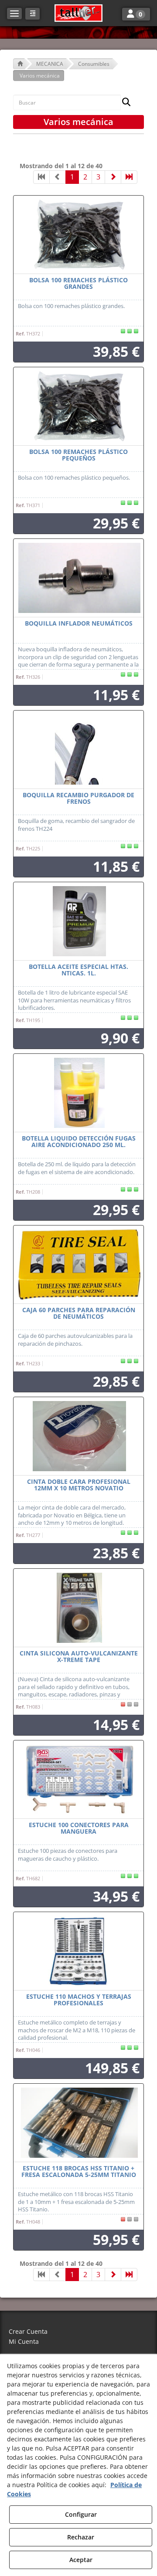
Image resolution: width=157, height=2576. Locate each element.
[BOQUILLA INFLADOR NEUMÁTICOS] (78, 578)
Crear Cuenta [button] (28, 2331)
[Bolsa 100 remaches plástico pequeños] (78, 406)
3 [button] (98, 177)
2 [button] (85, 177)
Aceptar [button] (81, 2560)
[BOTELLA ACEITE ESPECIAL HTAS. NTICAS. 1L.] (78, 921)
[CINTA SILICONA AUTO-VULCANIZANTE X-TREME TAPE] (78, 1608)
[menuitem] (78, 2332)
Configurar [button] (81, 2514)
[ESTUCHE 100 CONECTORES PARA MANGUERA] (78, 1780)
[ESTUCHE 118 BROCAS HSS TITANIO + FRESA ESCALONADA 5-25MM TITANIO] (78, 2123)
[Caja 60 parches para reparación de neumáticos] (78, 1265)
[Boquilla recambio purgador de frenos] (78, 750)
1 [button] (72, 177)
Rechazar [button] (81, 2537)
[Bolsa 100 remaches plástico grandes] (78, 235)
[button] (78, 13)
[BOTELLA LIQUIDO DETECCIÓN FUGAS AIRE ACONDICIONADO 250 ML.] (78, 1093)
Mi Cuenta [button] (24, 2341)
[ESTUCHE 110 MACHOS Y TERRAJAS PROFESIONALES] (78, 1951)
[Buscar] (124, 103)
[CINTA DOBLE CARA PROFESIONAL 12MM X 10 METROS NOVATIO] (78, 1436)
